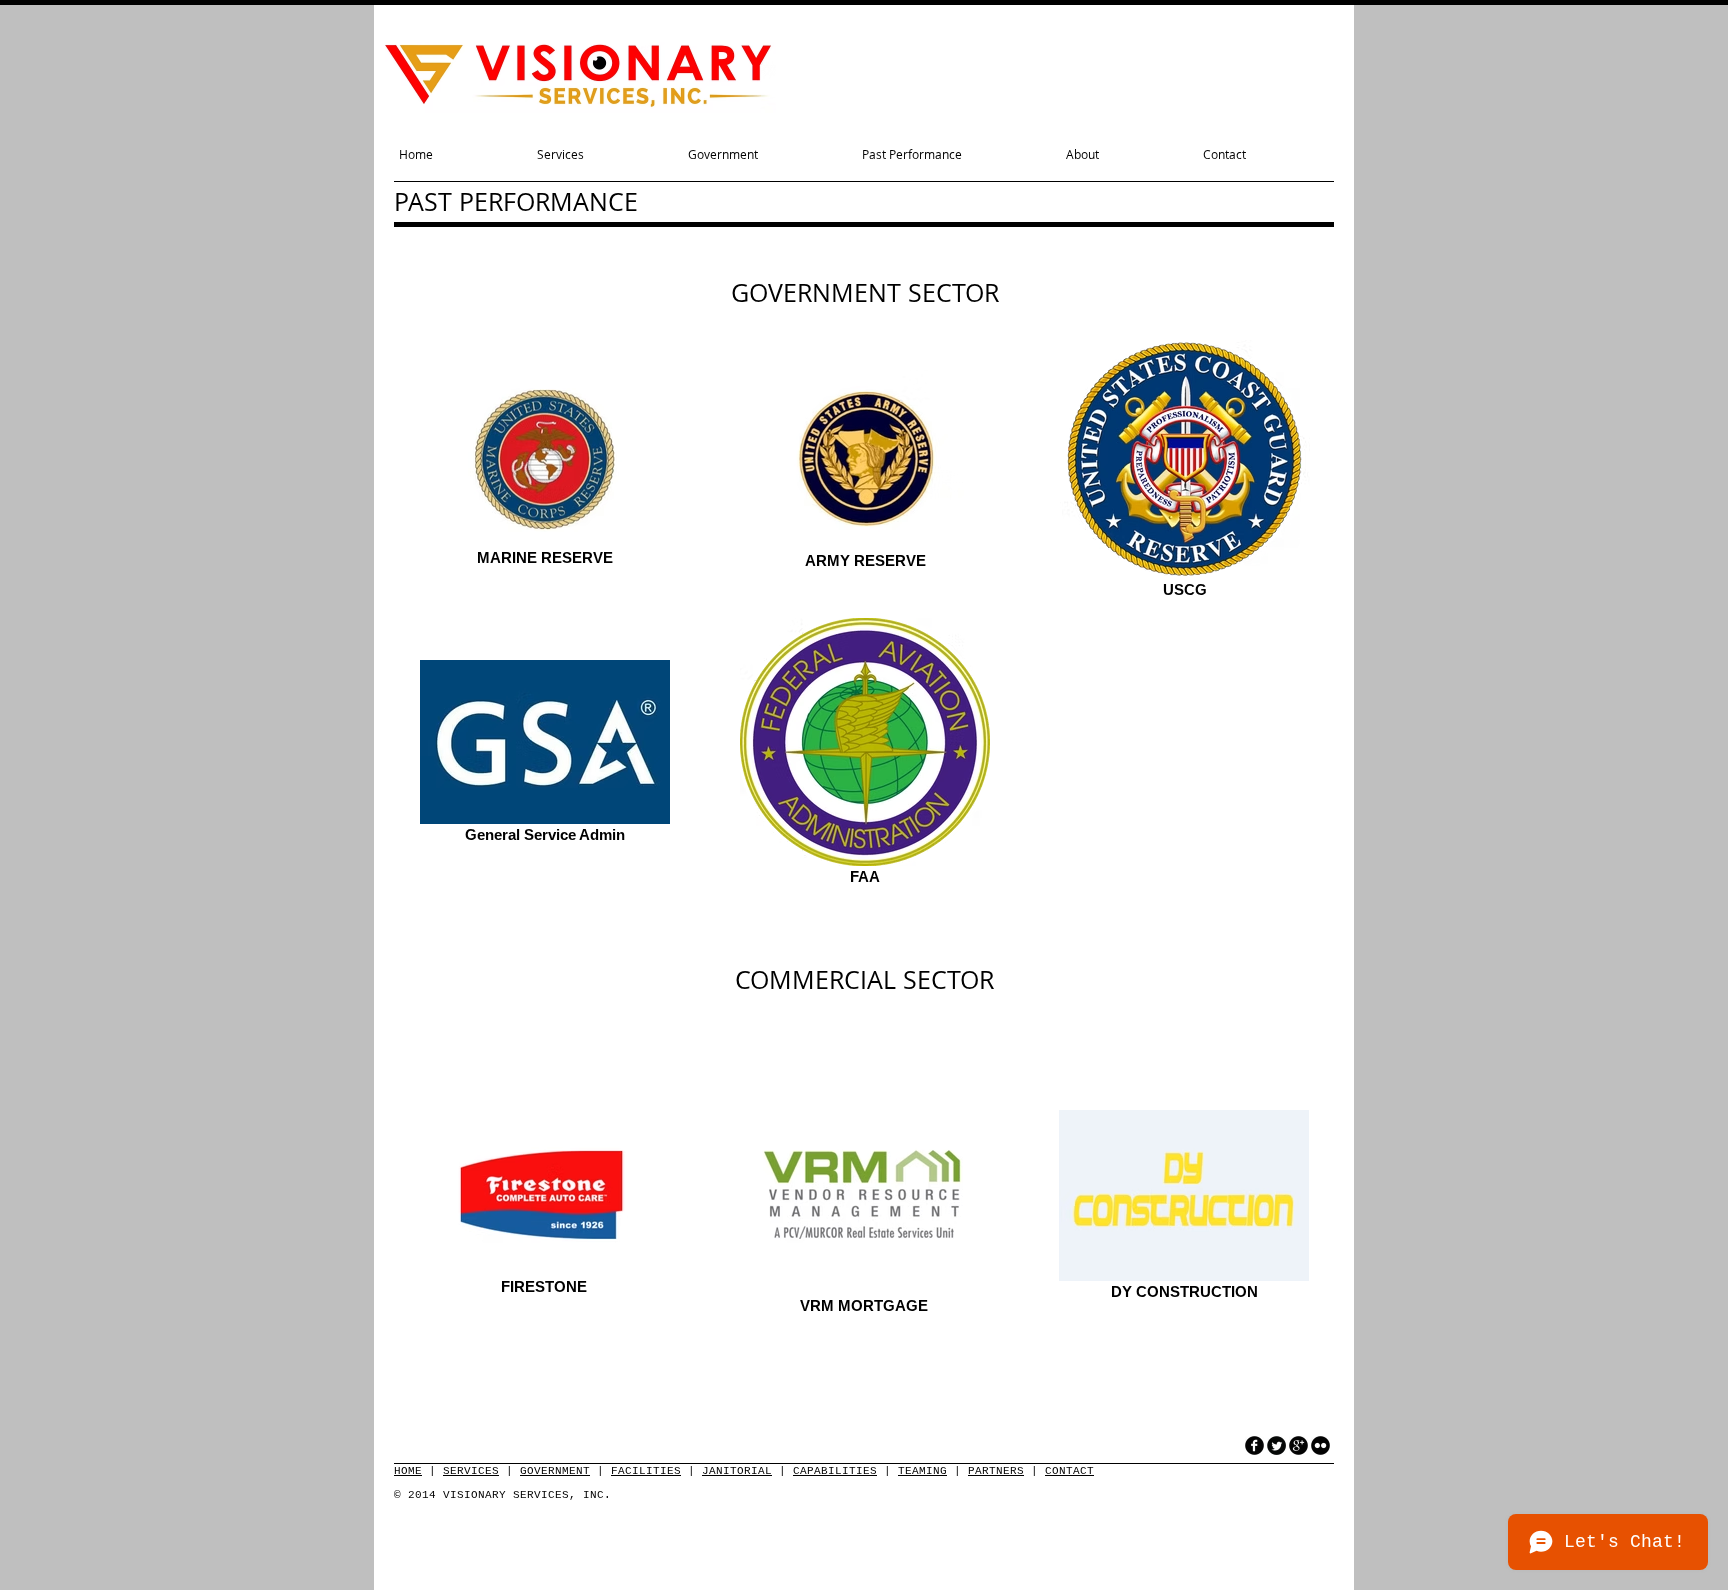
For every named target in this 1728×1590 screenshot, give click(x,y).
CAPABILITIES (835, 1471)
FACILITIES (646, 1471)
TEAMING (922, 1471)
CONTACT (1069, 1471)
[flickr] (1320, 1445)
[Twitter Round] (1276, 1445)
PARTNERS (996, 1471)
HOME (408, 1471)
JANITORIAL (737, 1471)
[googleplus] (1298, 1445)
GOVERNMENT (555, 1471)
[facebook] (1254, 1445)
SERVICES (471, 1471)
